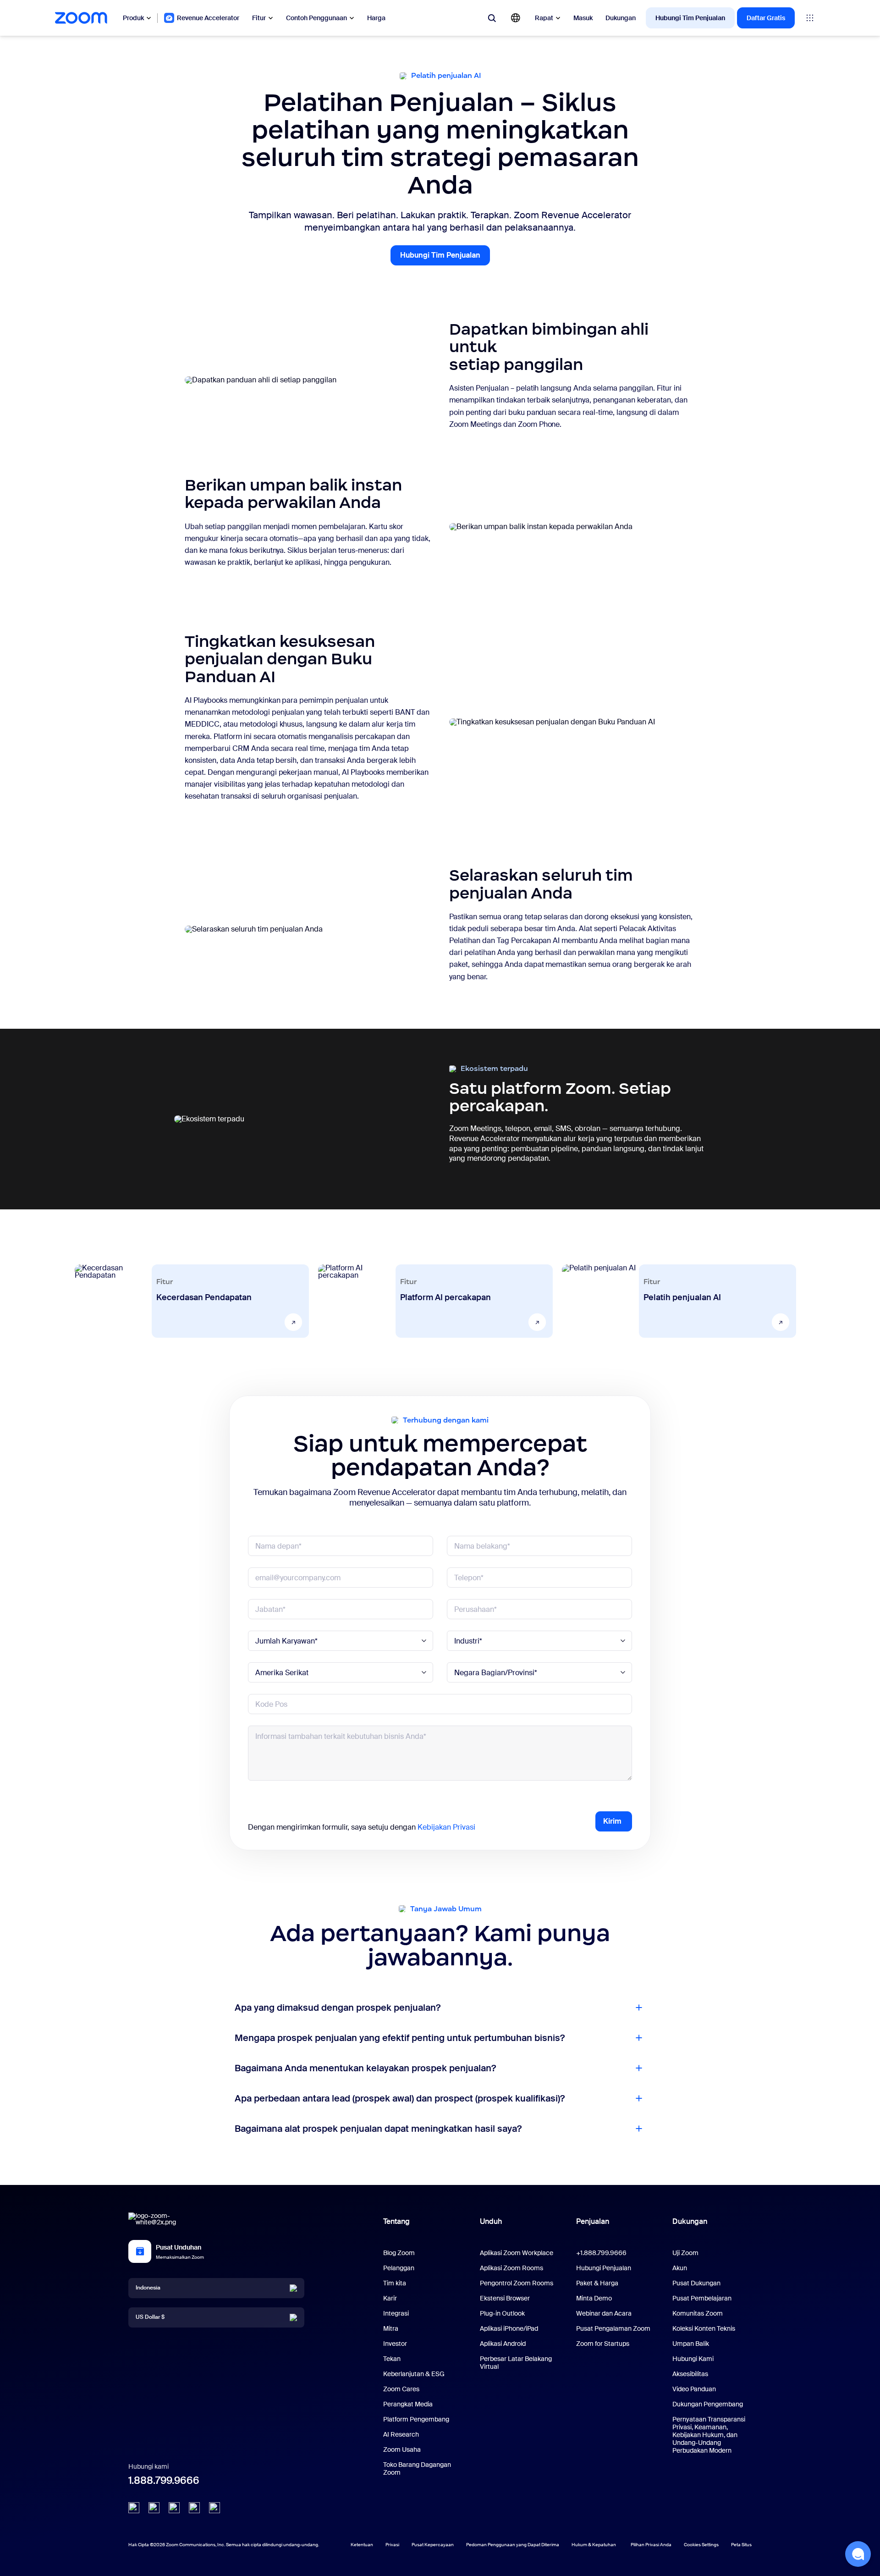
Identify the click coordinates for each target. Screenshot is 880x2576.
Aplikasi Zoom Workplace (517, 2253)
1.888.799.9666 (164, 2480)
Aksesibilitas (690, 2374)
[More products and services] (810, 18)
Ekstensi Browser (505, 2298)
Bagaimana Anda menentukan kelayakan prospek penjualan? (365, 2068)
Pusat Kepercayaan (433, 2545)
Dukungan (621, 18)
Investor (395, 2344)
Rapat (544, 18)
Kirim (612, 1821)
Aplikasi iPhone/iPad (509, 2328)
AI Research (401, 2434)
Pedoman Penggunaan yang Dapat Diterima (513, 2545)
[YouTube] (174, 2508)
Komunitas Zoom (698, 2313)
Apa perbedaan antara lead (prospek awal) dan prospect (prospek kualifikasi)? (400, 2098)
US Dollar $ (150, 2317)
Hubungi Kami (693, 2359)
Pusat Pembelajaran (702, 2298)
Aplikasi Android (503, 2344)
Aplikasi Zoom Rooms (511, 2268)
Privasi (392, 2545)
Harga (376, 18)
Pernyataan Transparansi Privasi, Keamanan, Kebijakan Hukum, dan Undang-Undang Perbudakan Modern (709, 2435)
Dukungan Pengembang (708, 2404)
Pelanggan (399, 2268)
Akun (680, 2268)
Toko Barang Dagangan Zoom (417, 2468)
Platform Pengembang (416, 2419)
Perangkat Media (408, 2404)
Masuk (583, 18)
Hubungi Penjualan (604, 2268)
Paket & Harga (597, 2283)
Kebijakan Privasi (446, 1827)
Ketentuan (362, 2545)
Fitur (259, 18)
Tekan (392, 2359)
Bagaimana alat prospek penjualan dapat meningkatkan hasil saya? (378, 2129)
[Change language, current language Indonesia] (516, 18)
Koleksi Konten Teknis (704, 2328)
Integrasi (396, 2313)
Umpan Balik (691, 2344)
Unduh (491, 2221)
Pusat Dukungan (696, 2283)
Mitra (391, 2328)
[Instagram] (214, 2508)
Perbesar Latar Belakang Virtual (516, 2363)
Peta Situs (741, 2545)
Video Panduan (694, 2389)
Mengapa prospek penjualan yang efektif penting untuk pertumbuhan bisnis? (400, 2038)
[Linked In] (134, 2508)
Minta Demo (594, 2298)
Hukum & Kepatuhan (594, 2545)
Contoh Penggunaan (316, 18)
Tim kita (395, 2283)
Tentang (396, 2221)
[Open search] (492, 18)
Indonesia (148, 2288)
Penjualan (593, 2221)
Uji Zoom (685, 2253)
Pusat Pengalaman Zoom (613, 2328)
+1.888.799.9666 (601, 2253)
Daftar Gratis (766, 18)
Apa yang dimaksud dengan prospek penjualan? (338, 2008)
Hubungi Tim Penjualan (690, 18)
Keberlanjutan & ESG (414, 2374)
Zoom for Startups (603, 2344)
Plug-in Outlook (502, 2313)
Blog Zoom (399, 2253)
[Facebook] (194, 2508)
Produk (133, 18)
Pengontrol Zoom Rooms (517, 2283)
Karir (390, 2298)
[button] (858, 2554)
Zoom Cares (401, 2389)
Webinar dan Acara (604, 2313)
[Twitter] (154, 2508)
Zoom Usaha (402, 2449)
